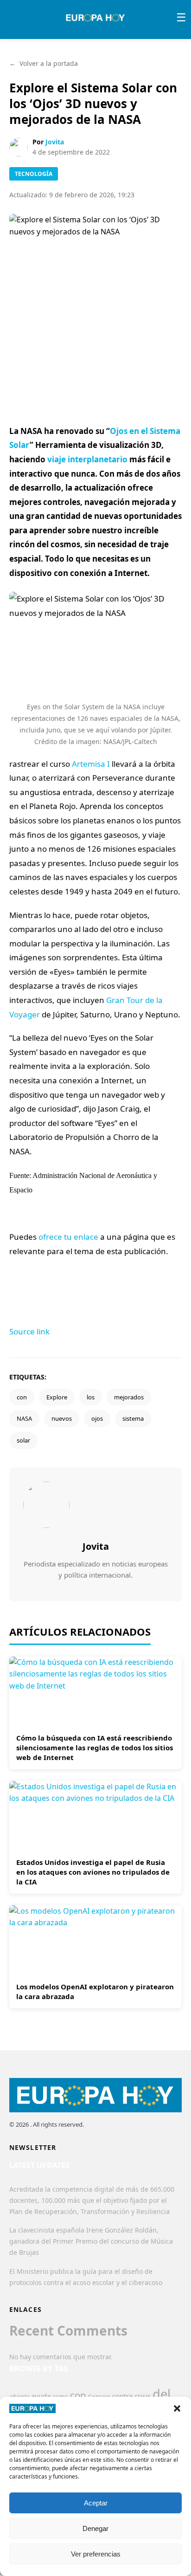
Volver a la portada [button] (44, 63)
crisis (143, 2396)
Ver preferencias (96, 2554)
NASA (24, 1418)
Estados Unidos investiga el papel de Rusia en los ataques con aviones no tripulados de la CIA (93, 1872)
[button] (177, 2408)
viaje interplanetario (87, 459)
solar (23, 1440)
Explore (57, 1397)
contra (122, 2396)
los (91, 1397)
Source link (29, 1331)
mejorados (129, 1397)
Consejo (99, 2396)
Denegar (95, 2528)
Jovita (55, 142)
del (162, 2394)
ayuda (41, 2396)
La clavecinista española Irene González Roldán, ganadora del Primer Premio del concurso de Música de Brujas (91, 2241)
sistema (133, 1418)
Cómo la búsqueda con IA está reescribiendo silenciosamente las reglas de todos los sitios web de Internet (95, 1748)
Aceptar (96, 2503)
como (60, 2396)
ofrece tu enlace (68, 1237)
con (22, 1397)
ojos (97, 1418)
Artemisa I (91, 764)
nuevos (62, 1418)
